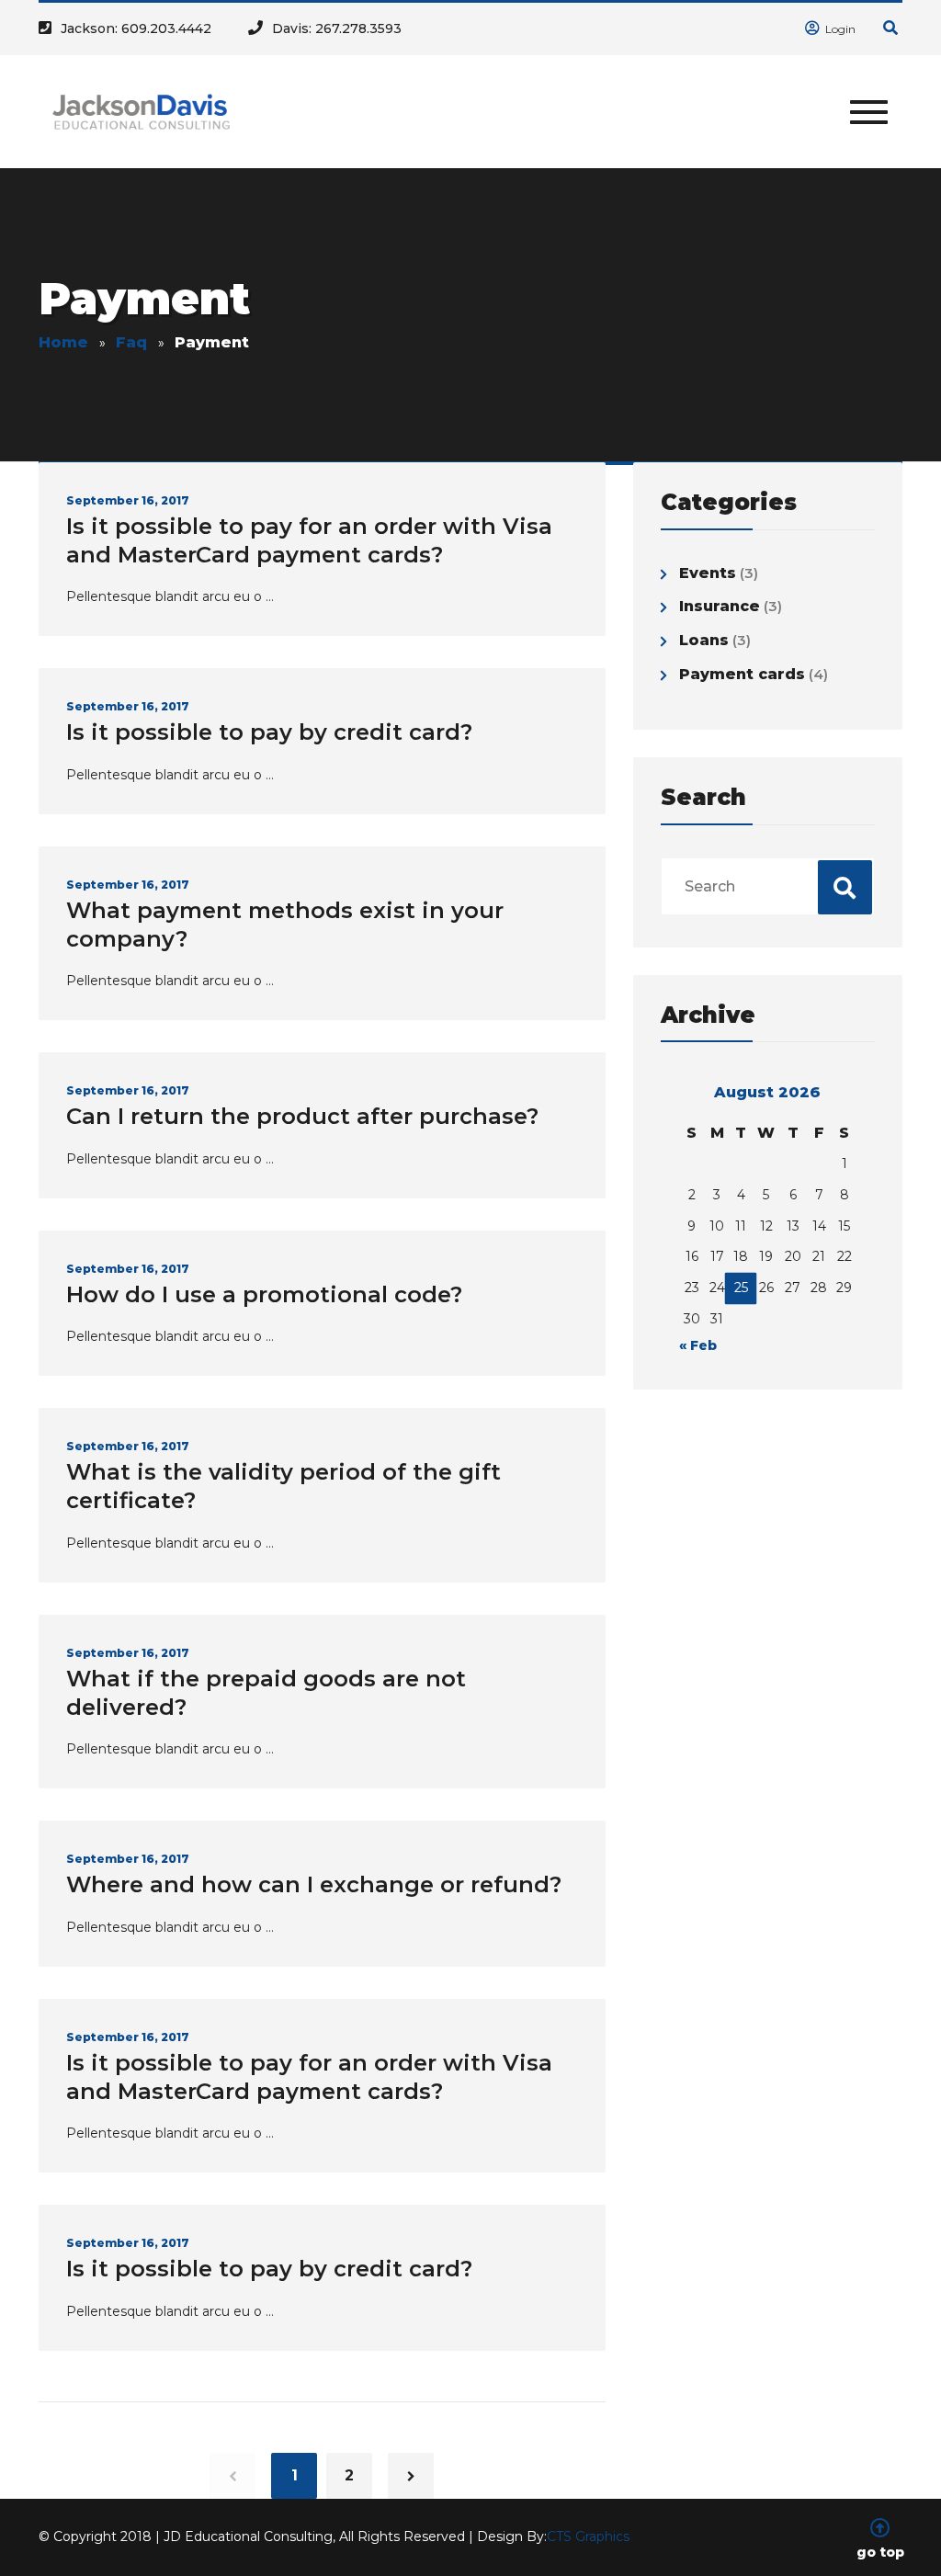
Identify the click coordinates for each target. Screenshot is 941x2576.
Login (839, 29)
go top (880, 2551)
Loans (704, 640)
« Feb (698, 1345)
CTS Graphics (588, 2536)
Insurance (720, 606)
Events (708, 573)
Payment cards (742, 674)
